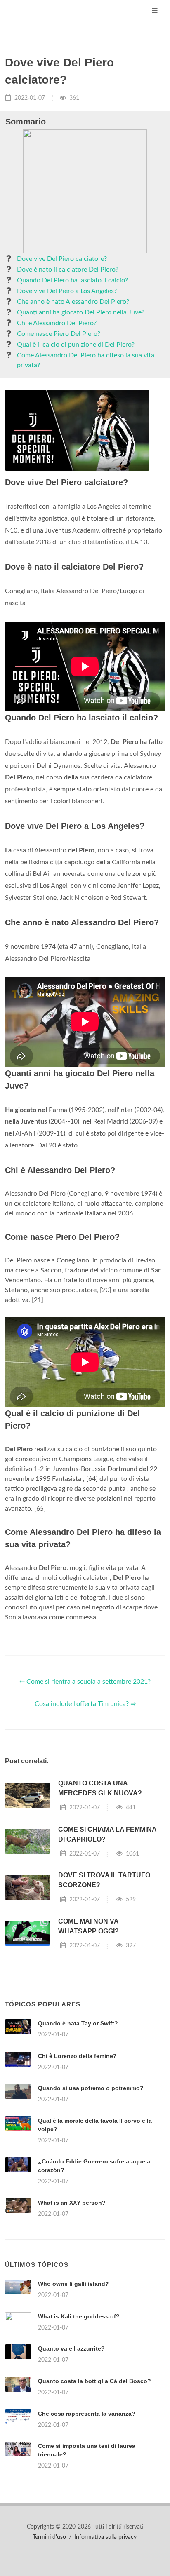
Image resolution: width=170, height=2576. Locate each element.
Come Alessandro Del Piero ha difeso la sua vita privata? (86, 360)
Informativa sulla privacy (105, 2537)
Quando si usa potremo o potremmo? (91, 2088)
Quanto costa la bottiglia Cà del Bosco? (94, 2381)
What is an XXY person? (72, 2203)
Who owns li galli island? (73, 2284)
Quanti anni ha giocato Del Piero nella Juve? (81, 312)
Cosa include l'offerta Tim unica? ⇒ (85, 1704)
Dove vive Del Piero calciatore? (62, 259)
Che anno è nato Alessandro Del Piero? (73, 302)
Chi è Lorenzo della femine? (77, 2056)
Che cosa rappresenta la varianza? (87, 2414)
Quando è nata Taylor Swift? (78, 2023)
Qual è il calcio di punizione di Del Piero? (76, 345)
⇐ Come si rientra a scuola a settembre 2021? (85, 1682)
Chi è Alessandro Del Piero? (57, 323)
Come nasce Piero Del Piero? (59, 334)
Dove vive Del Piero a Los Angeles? (67, 291)
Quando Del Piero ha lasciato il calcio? (72, 280)
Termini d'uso (49, 2537)
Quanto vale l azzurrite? (71, 2348)
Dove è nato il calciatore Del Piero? (68, 270)
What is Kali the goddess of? (79, 2316)
